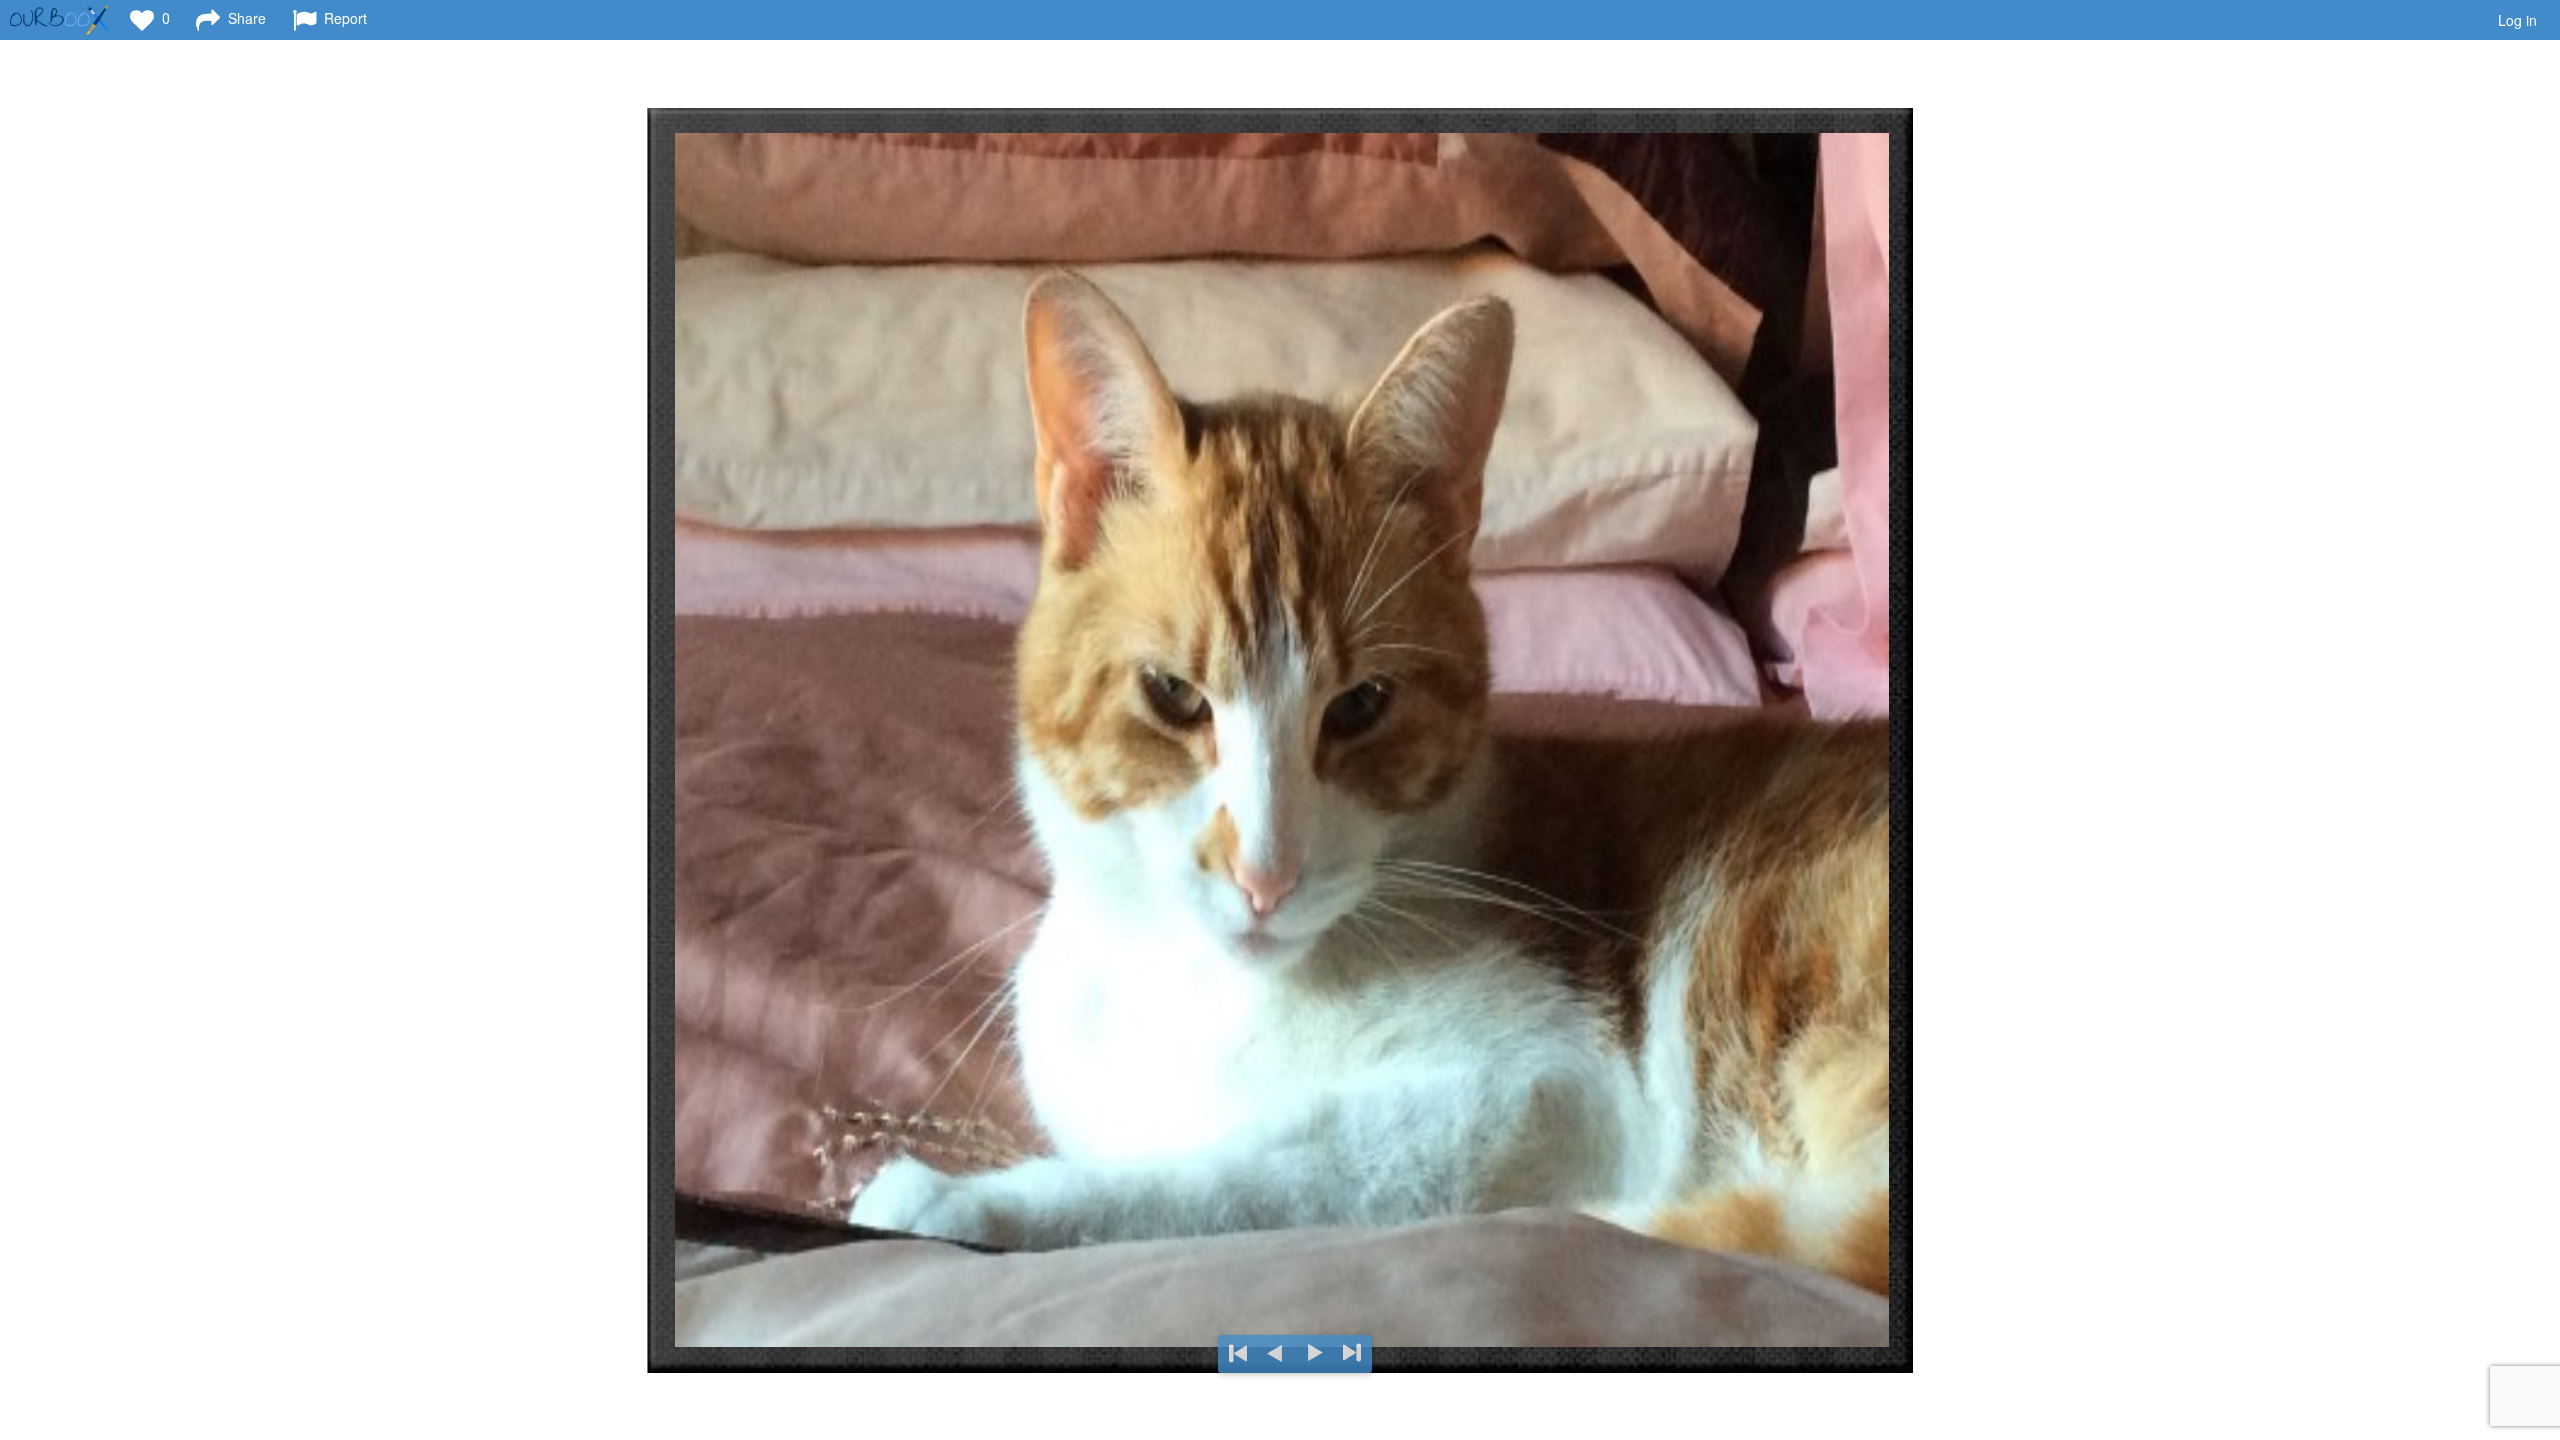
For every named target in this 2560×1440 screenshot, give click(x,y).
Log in (2517, 20)
